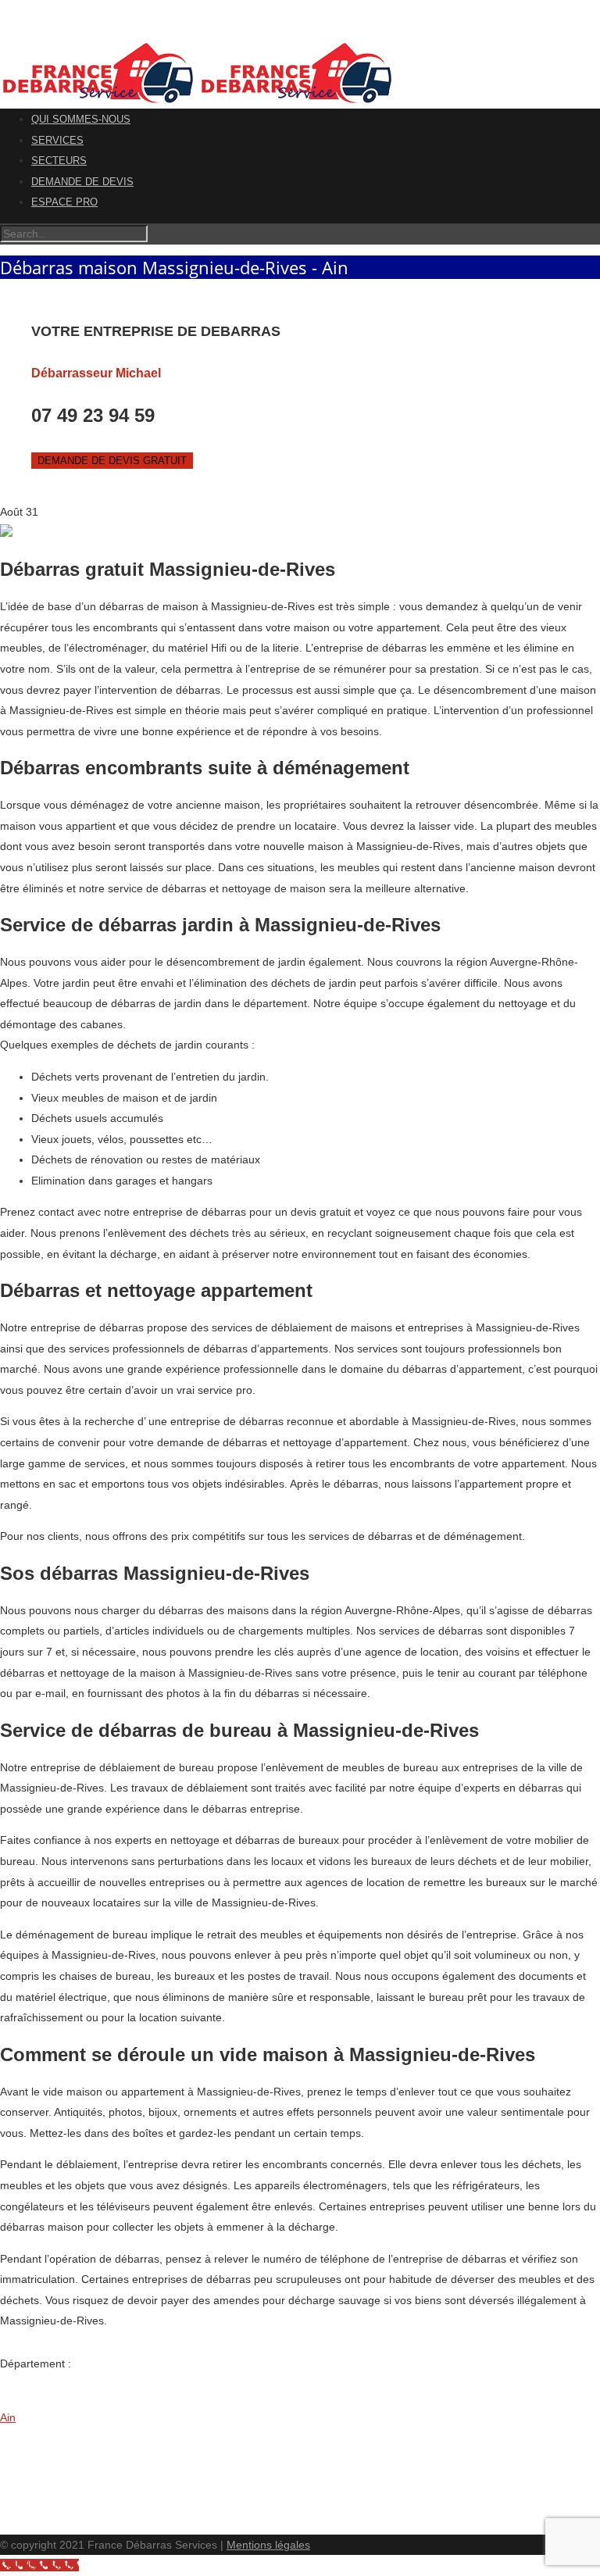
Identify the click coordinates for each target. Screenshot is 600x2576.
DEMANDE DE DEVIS (82, 182)
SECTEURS (59, 161)
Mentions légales (268, 2545)
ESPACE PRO (64, 202)
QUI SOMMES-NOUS (81, 119)
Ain (8, 2417)
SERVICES (57, 140)
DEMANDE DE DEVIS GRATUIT (112, 461)
